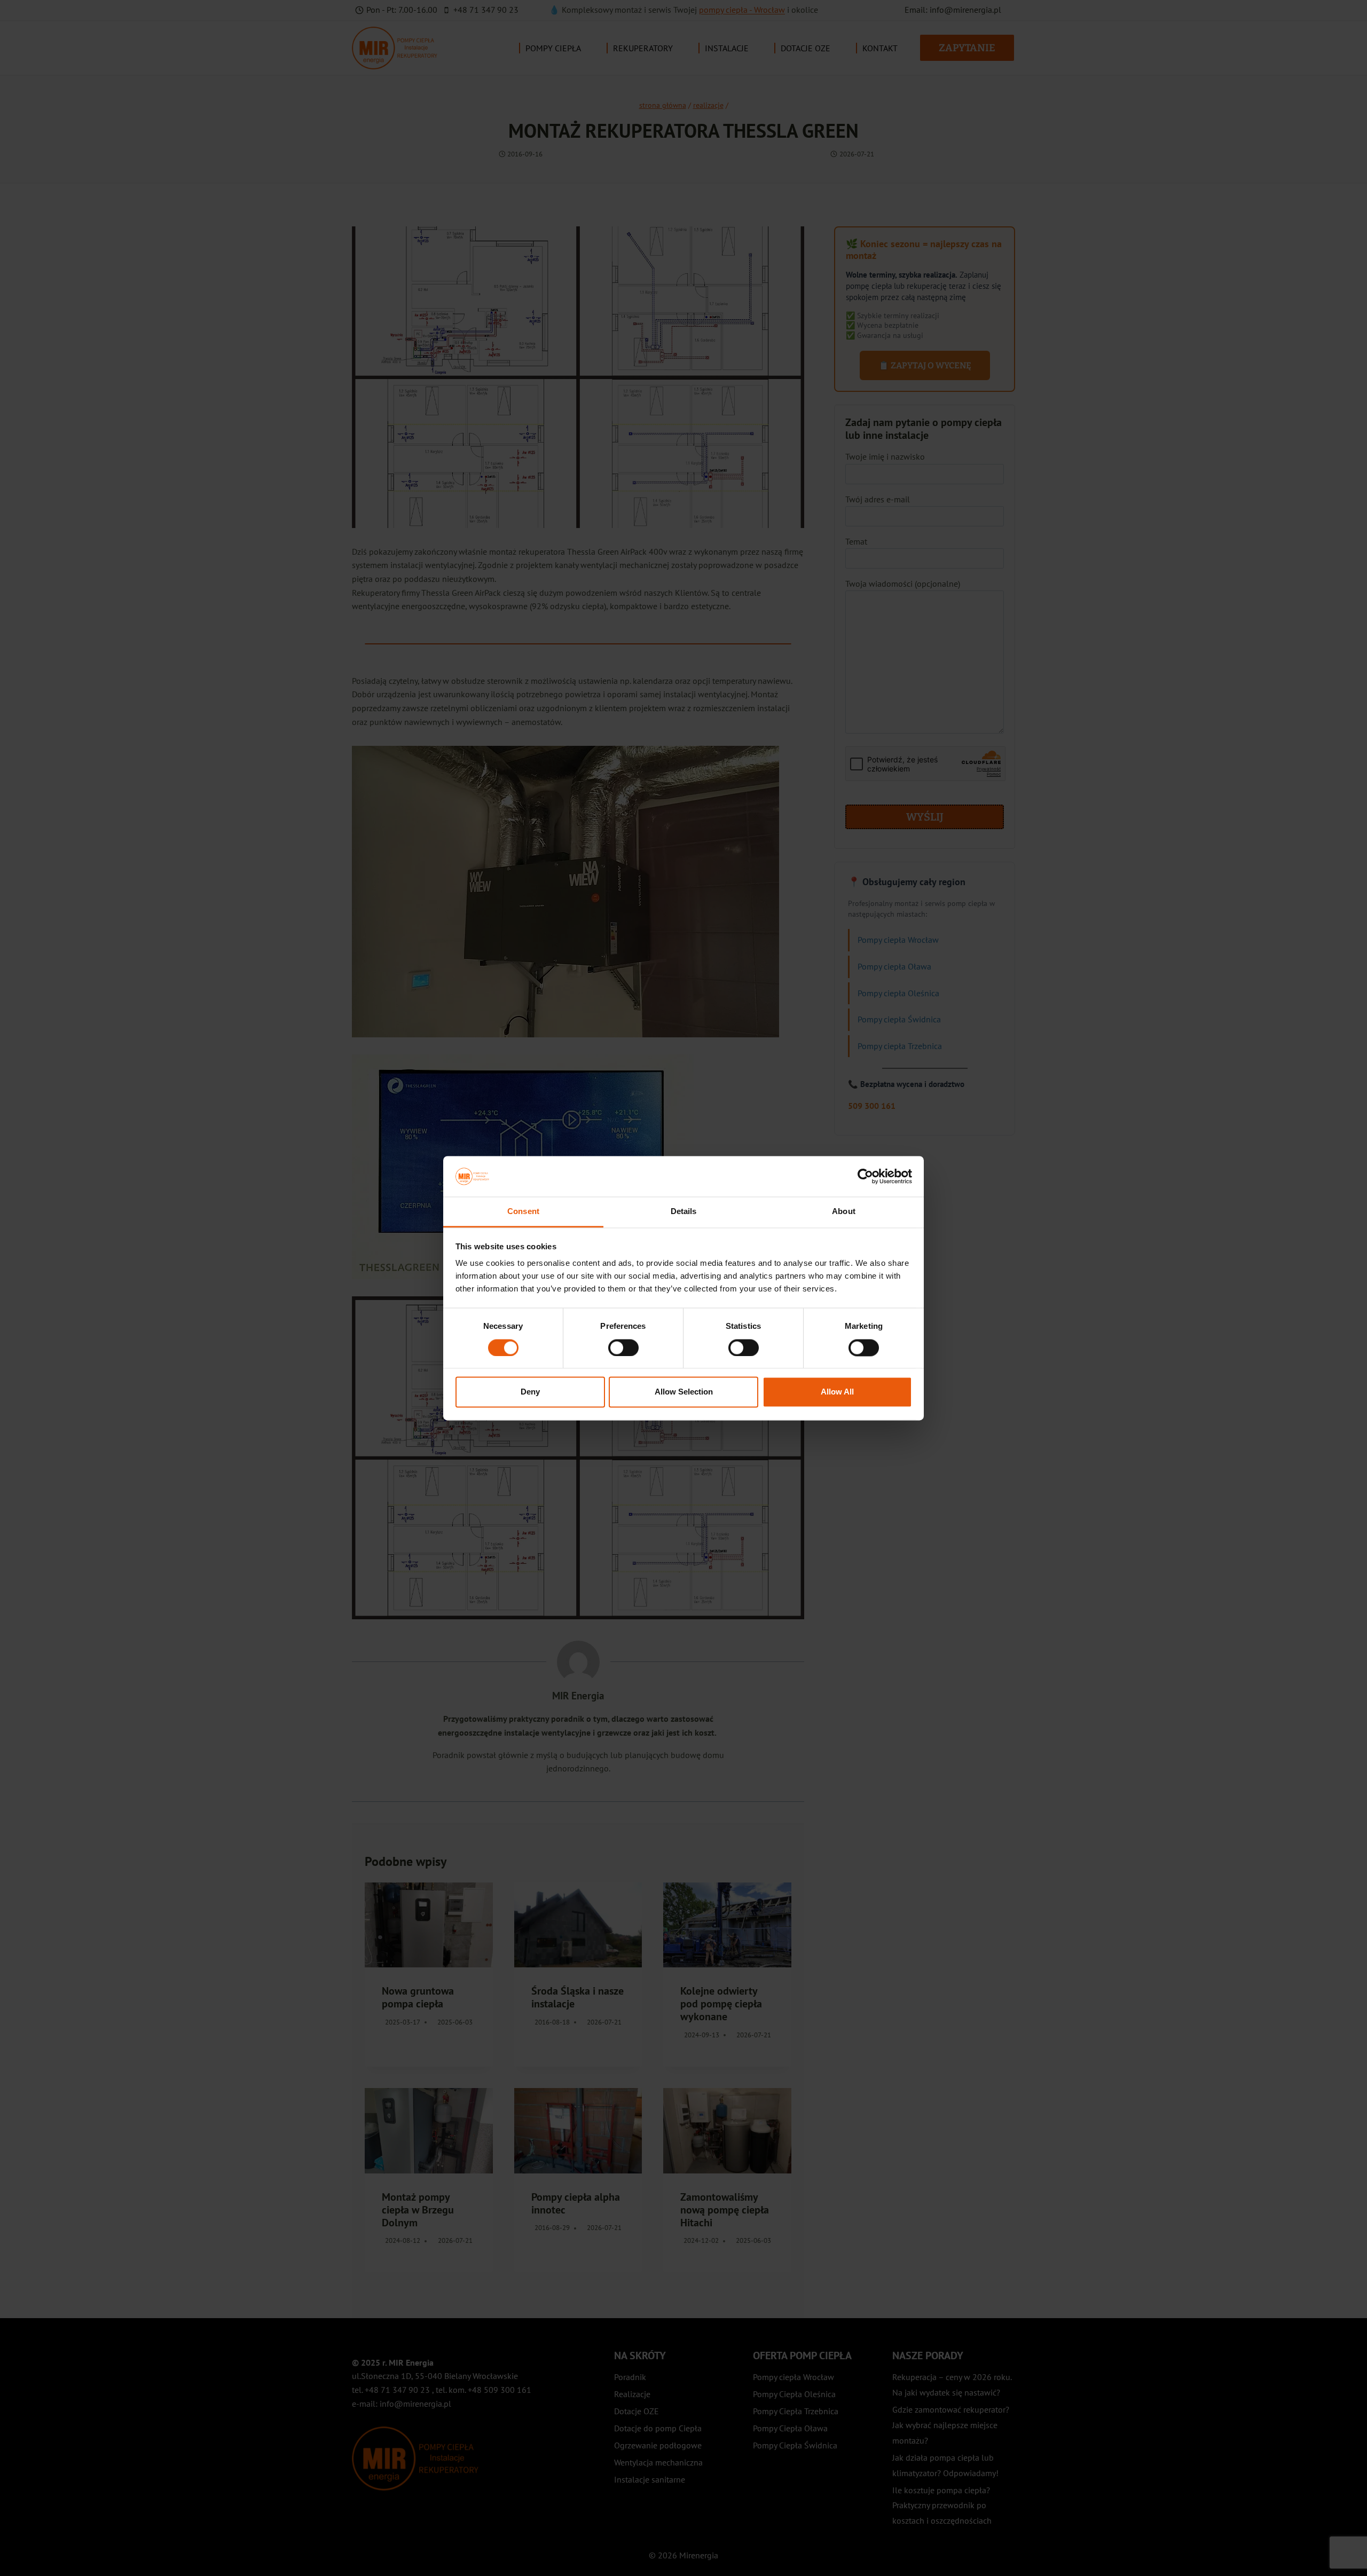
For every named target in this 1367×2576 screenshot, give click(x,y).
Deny (530, 1392)
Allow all (837, 1392)
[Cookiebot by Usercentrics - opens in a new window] (865, 1176)
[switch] (623, 1348)
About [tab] (844, 1212)
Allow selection (684, 1392)
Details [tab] (684, 1212)
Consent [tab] (523, 1212)
